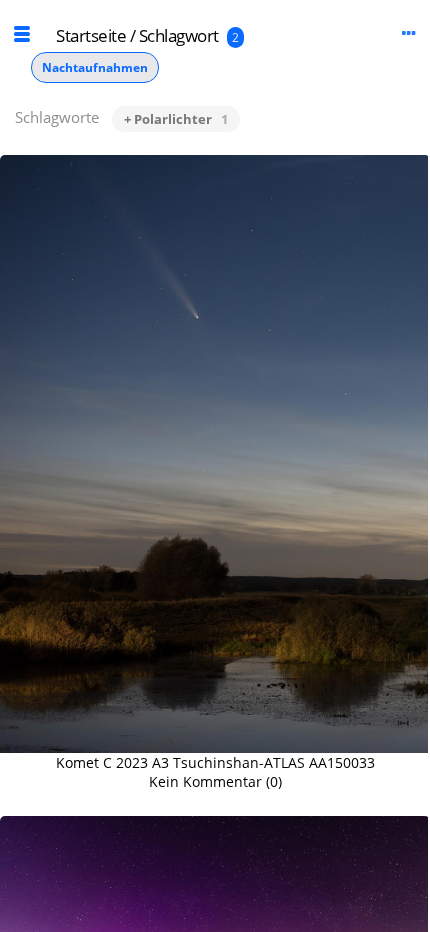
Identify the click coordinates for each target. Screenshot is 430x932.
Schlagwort (179, 35)
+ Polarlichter (176, 119)
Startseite (91, 35)
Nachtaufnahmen (95, 67)
